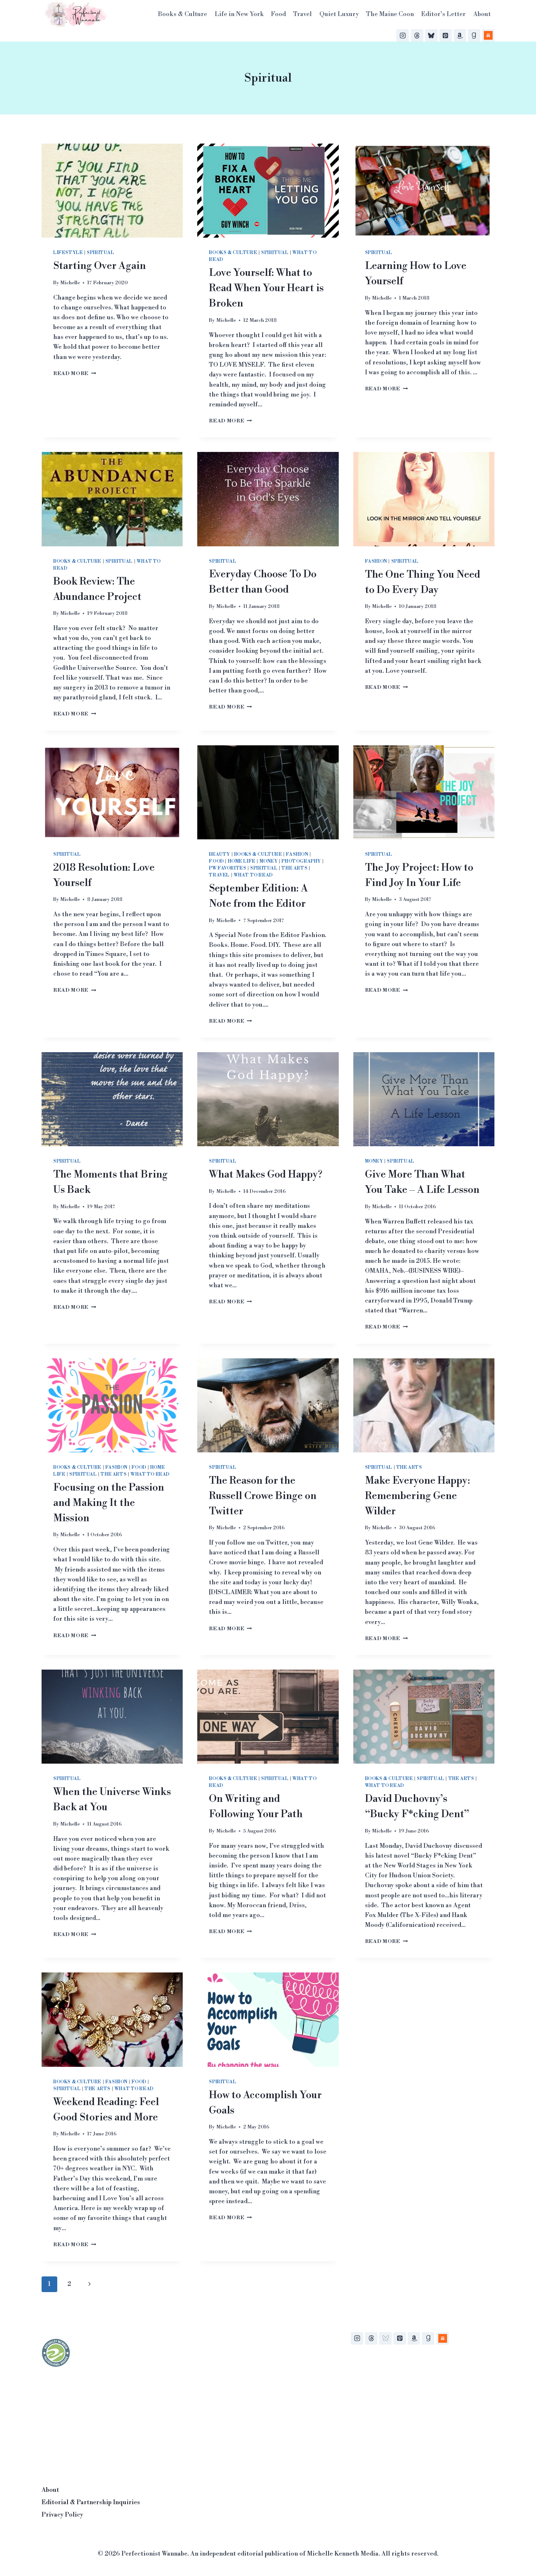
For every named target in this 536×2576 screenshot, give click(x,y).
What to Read (253, 875)
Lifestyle (68, 253)
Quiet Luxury (339, 14)
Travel (302, 14)
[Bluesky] (431, 35)
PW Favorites (228, 868)
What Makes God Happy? (266, 1174)
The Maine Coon (390, 14)
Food (278, 14)
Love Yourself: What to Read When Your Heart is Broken (266, 288)
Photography (301, 861)
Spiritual (100, 253)
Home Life (242, 861)
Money (269, 861)
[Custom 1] (443, 2338)
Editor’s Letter (443, 14)
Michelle (70, 283)
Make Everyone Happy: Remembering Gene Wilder (417, 1496)
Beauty (220, 854)
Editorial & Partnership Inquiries (91, 2502)
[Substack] (488, 35)
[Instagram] (403, 35)
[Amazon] (460, 35)
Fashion (376, 561)
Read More (75, 373)
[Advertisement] (96, 2424)
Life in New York (239, 14)
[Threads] (417, 35)
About (482, 14)
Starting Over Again (100, 266)
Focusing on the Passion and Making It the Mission (109, 1503)
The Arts (294, 868)
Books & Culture (182, 14)
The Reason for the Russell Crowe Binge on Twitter (263, 1496)
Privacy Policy (62, 2515)
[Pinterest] (446, 35)
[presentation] (112, 191)
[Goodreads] (474, 35)
